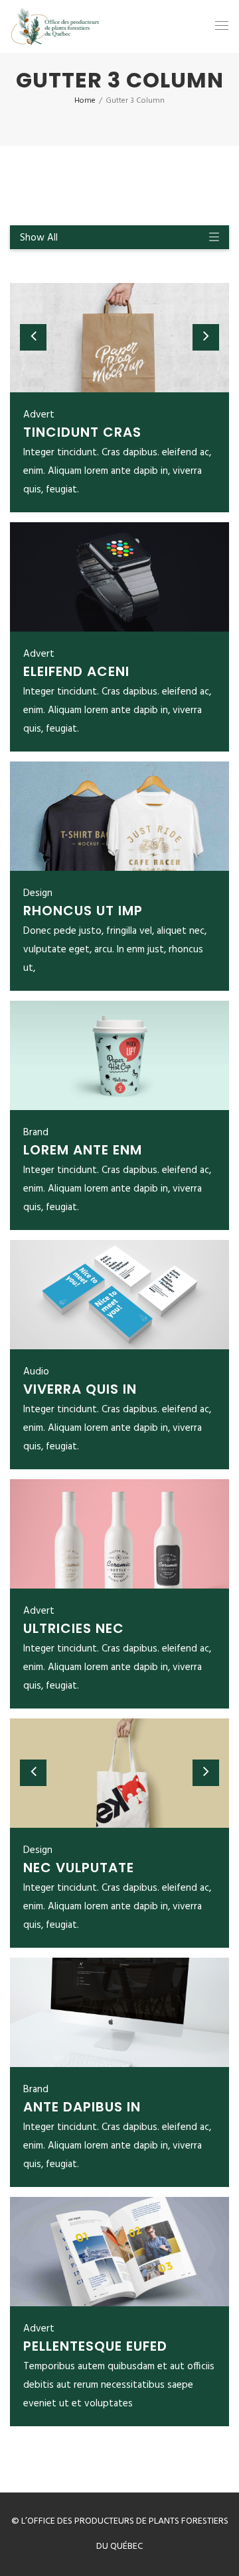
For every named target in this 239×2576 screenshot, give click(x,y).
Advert (39, 415)
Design (38, 893)
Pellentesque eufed (95, 2346)
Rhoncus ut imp (83, 911)
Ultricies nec (74, 1628)
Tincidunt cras (82, 432)
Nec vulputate (79, 1868)
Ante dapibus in (82, 2107)
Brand (36, 1133)
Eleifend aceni (76, 671)
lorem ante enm (83, 1150)
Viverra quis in (80, 1389)
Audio (36, 1372)
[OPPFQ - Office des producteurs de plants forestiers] (55, 27)
